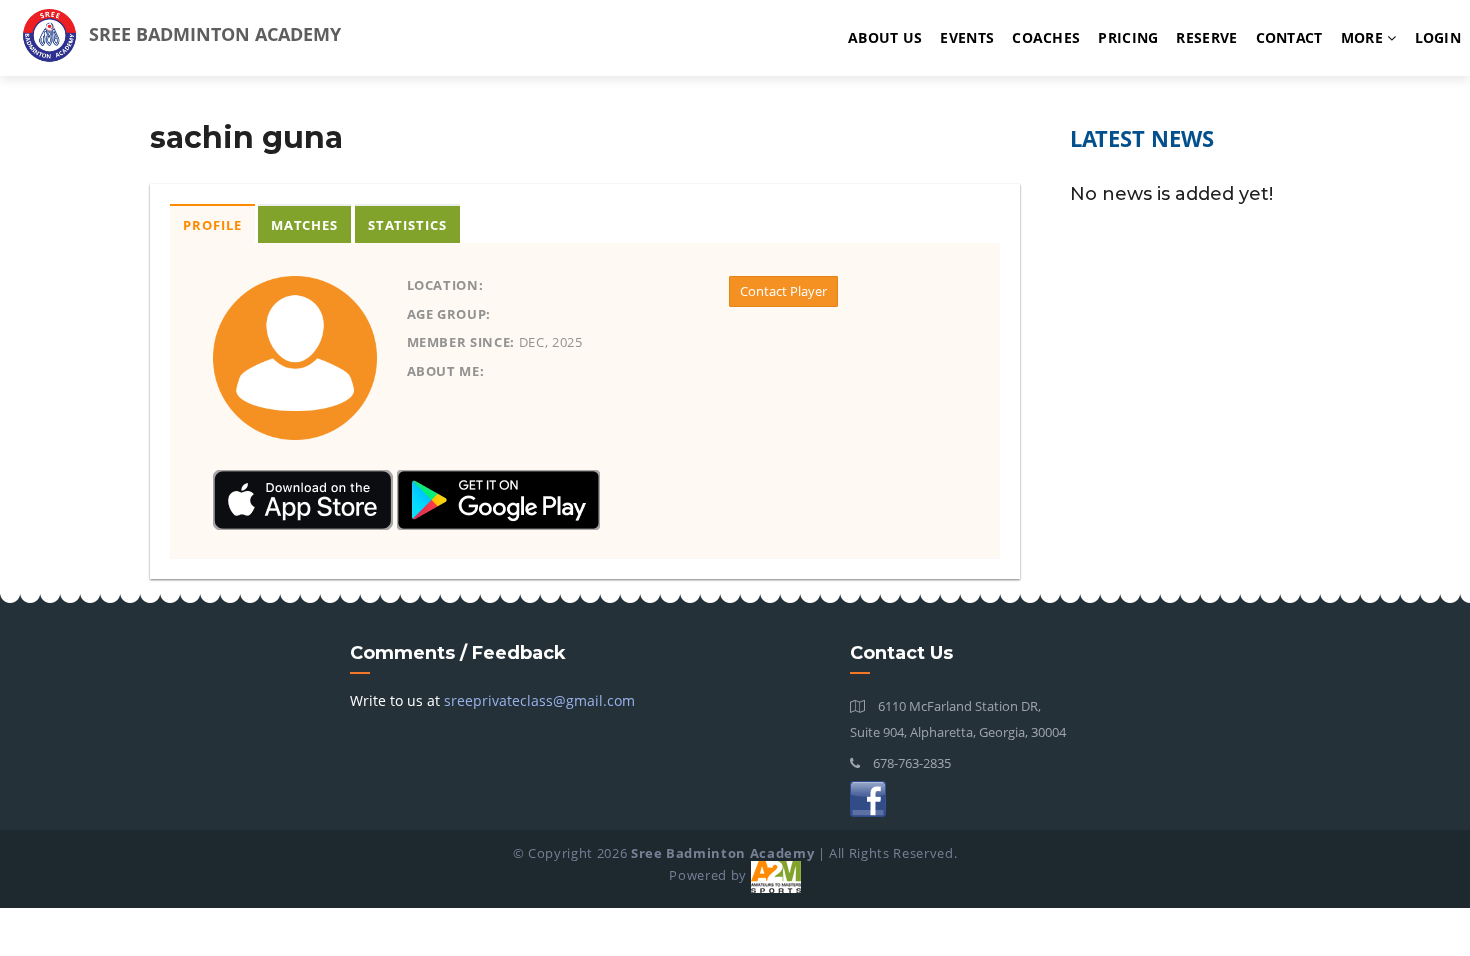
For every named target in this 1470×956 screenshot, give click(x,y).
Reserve (1206, 37)
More (1364, 37)
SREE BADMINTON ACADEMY (212, 34)
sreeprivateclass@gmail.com (539, 700)
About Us (885, 37)
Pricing (1128, 37)
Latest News (1142, 138)
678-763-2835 (910, 763)
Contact (1289, 37)
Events (967, 37)
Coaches (1046, 37)
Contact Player (783, 291)
